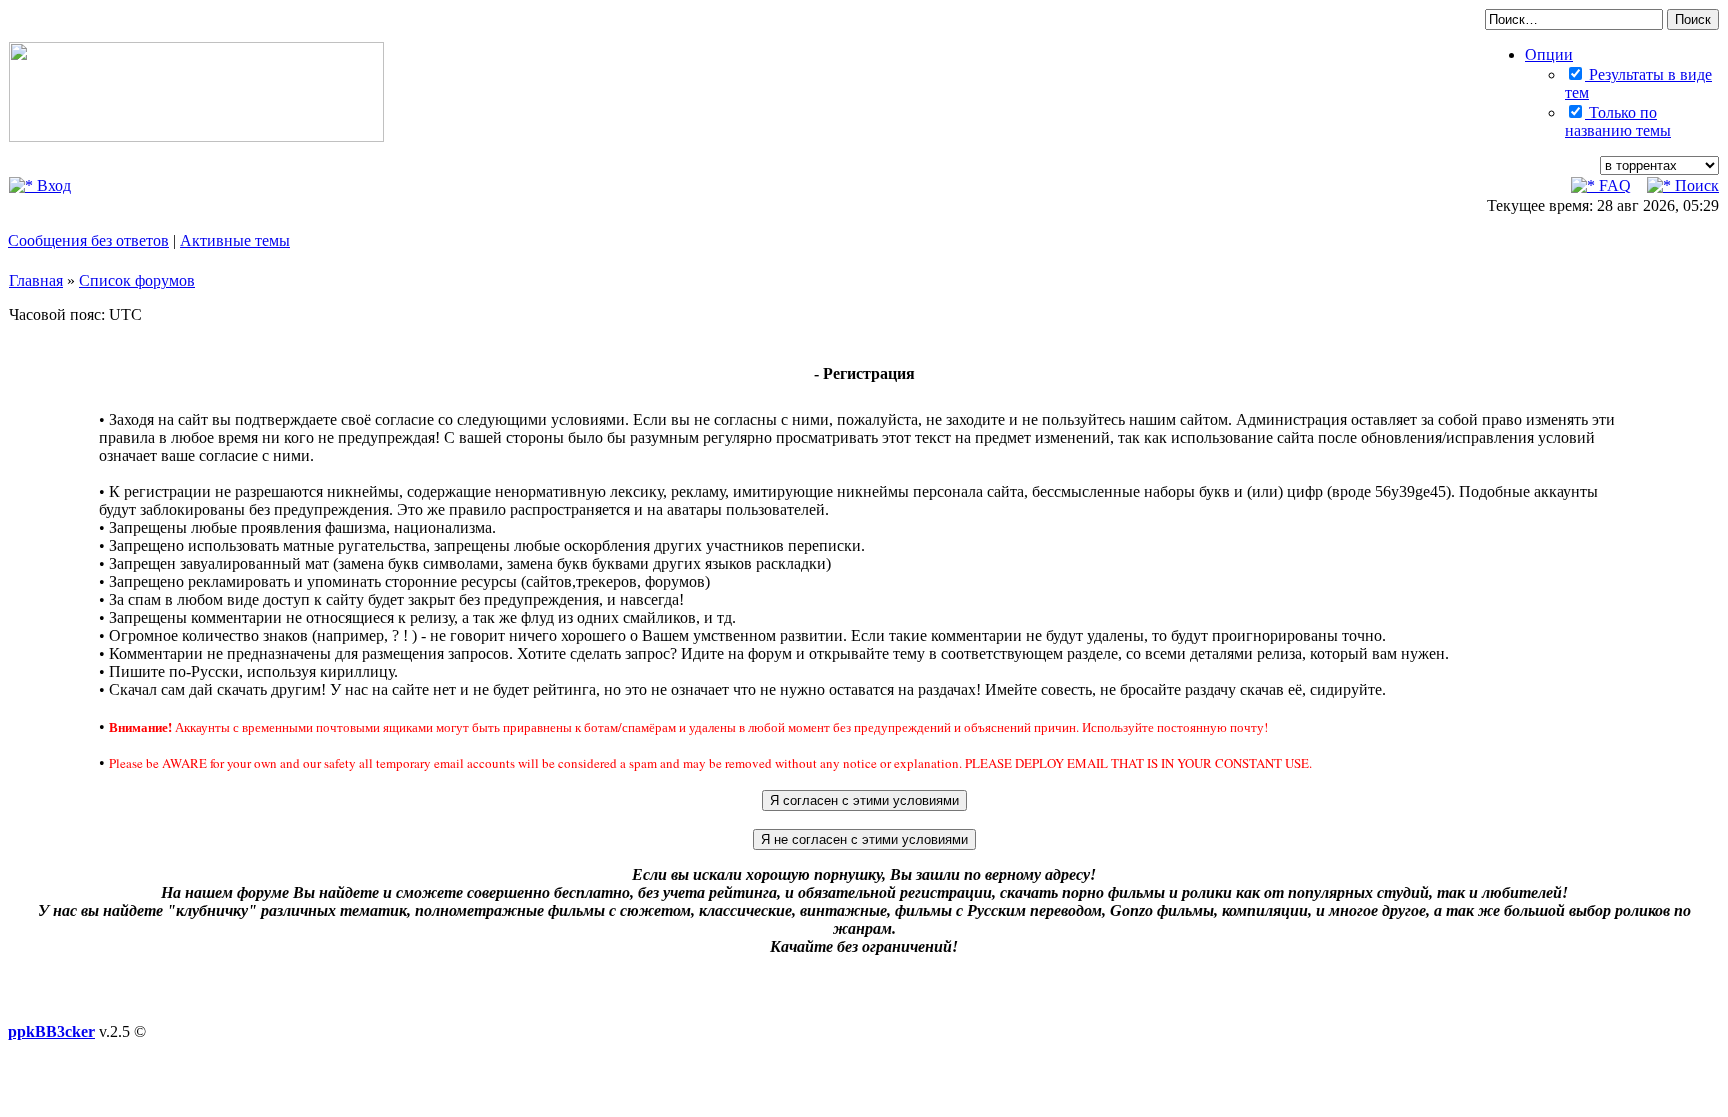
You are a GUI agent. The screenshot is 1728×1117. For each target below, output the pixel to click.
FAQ (1613, 185)
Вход (52, 185)
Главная (36, 280)
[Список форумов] (196, 136)
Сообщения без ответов (88, 240)
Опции (1549, 54)
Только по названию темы (1618, 121)
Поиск (1695, 185)
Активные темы (235, 240)
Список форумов (137, 280)
